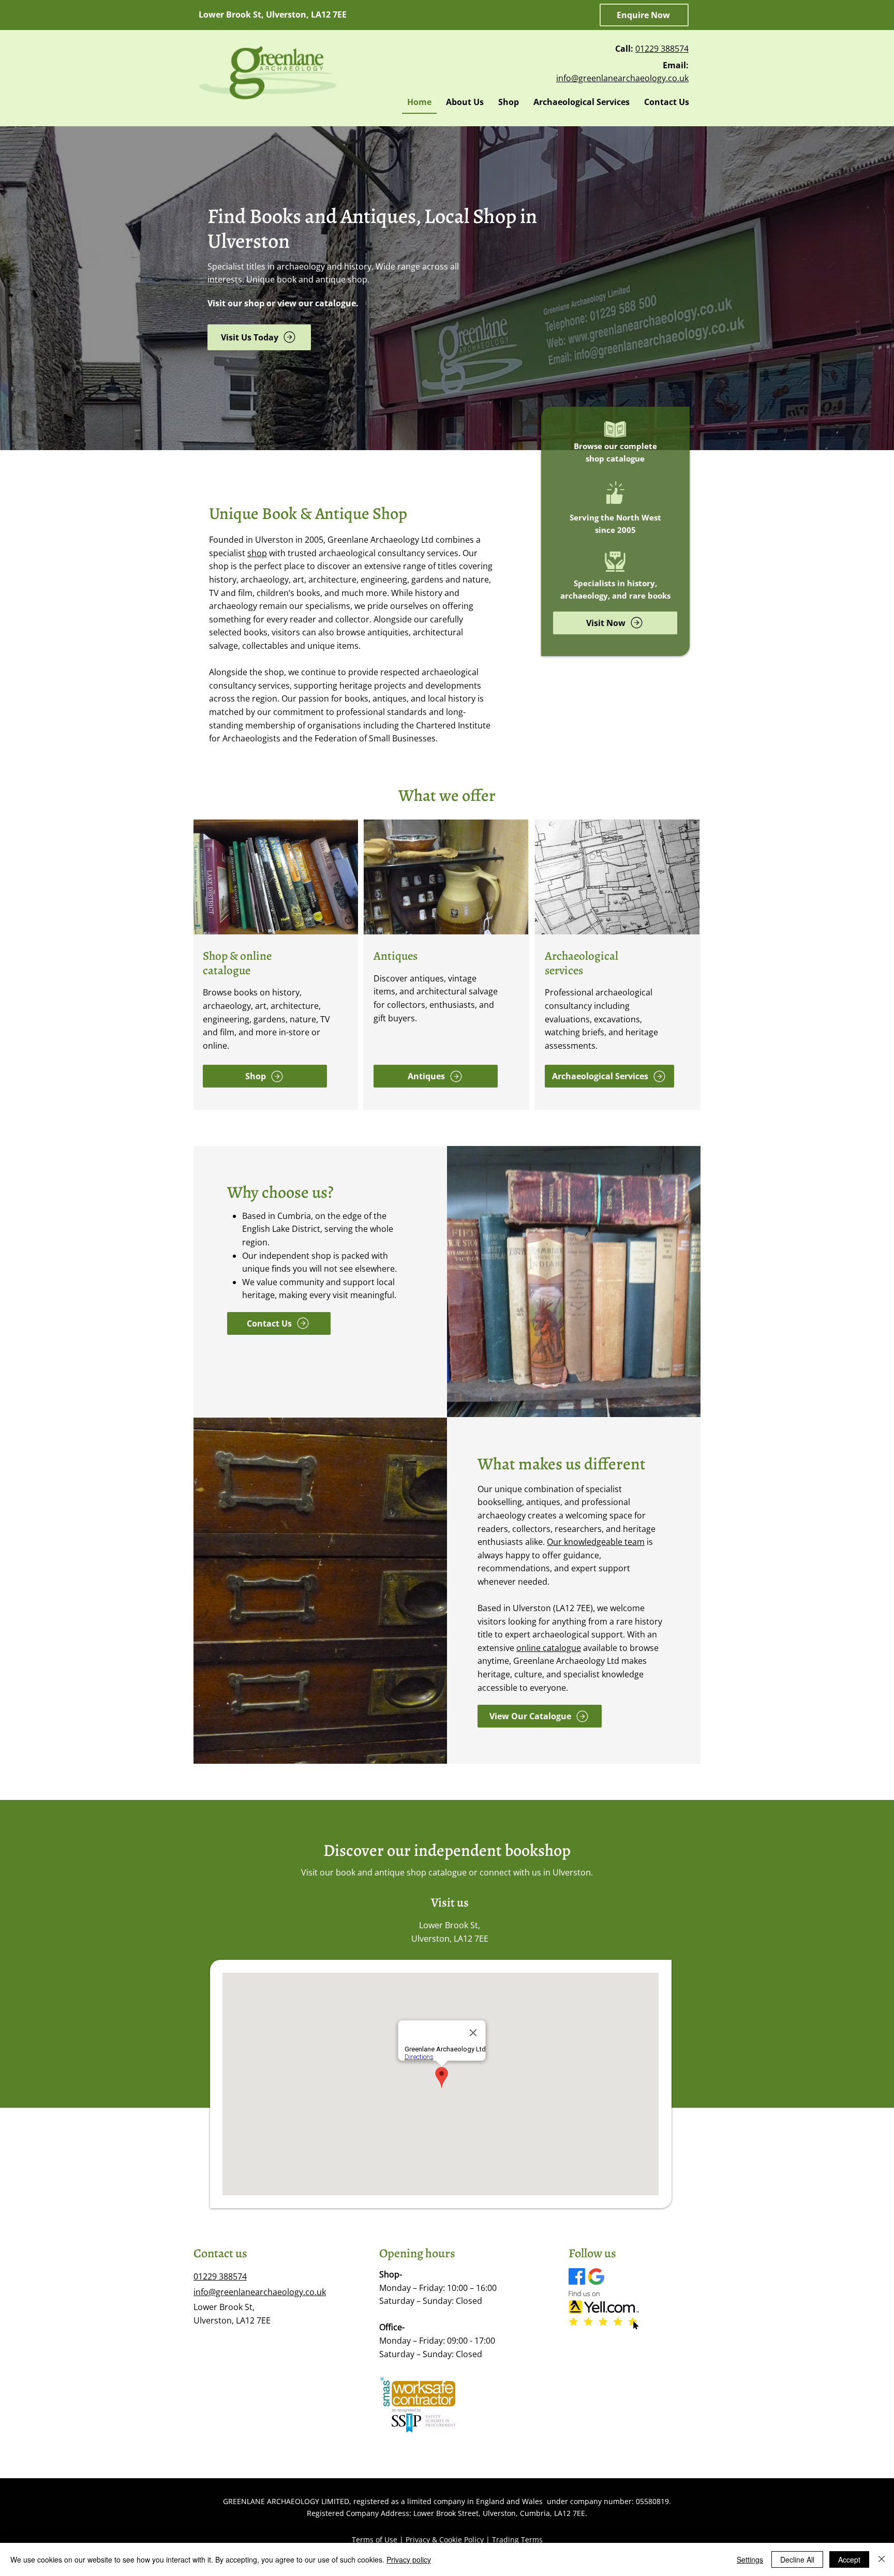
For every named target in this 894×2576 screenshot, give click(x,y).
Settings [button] (750, 2559)
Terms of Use (375, 2540)
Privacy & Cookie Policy (445, 2540)
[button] (644, 15)
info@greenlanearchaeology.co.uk (622, 78)
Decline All (797, 2559)
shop (257, 553)
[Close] (882, 2559)
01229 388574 (662, 49)
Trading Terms (517, 2540)
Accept (849, 2559)
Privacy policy (409, 2559)
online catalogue (549, 1648)
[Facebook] (577, 2276)
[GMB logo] (596, 2276)
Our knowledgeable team (596, 1542)
